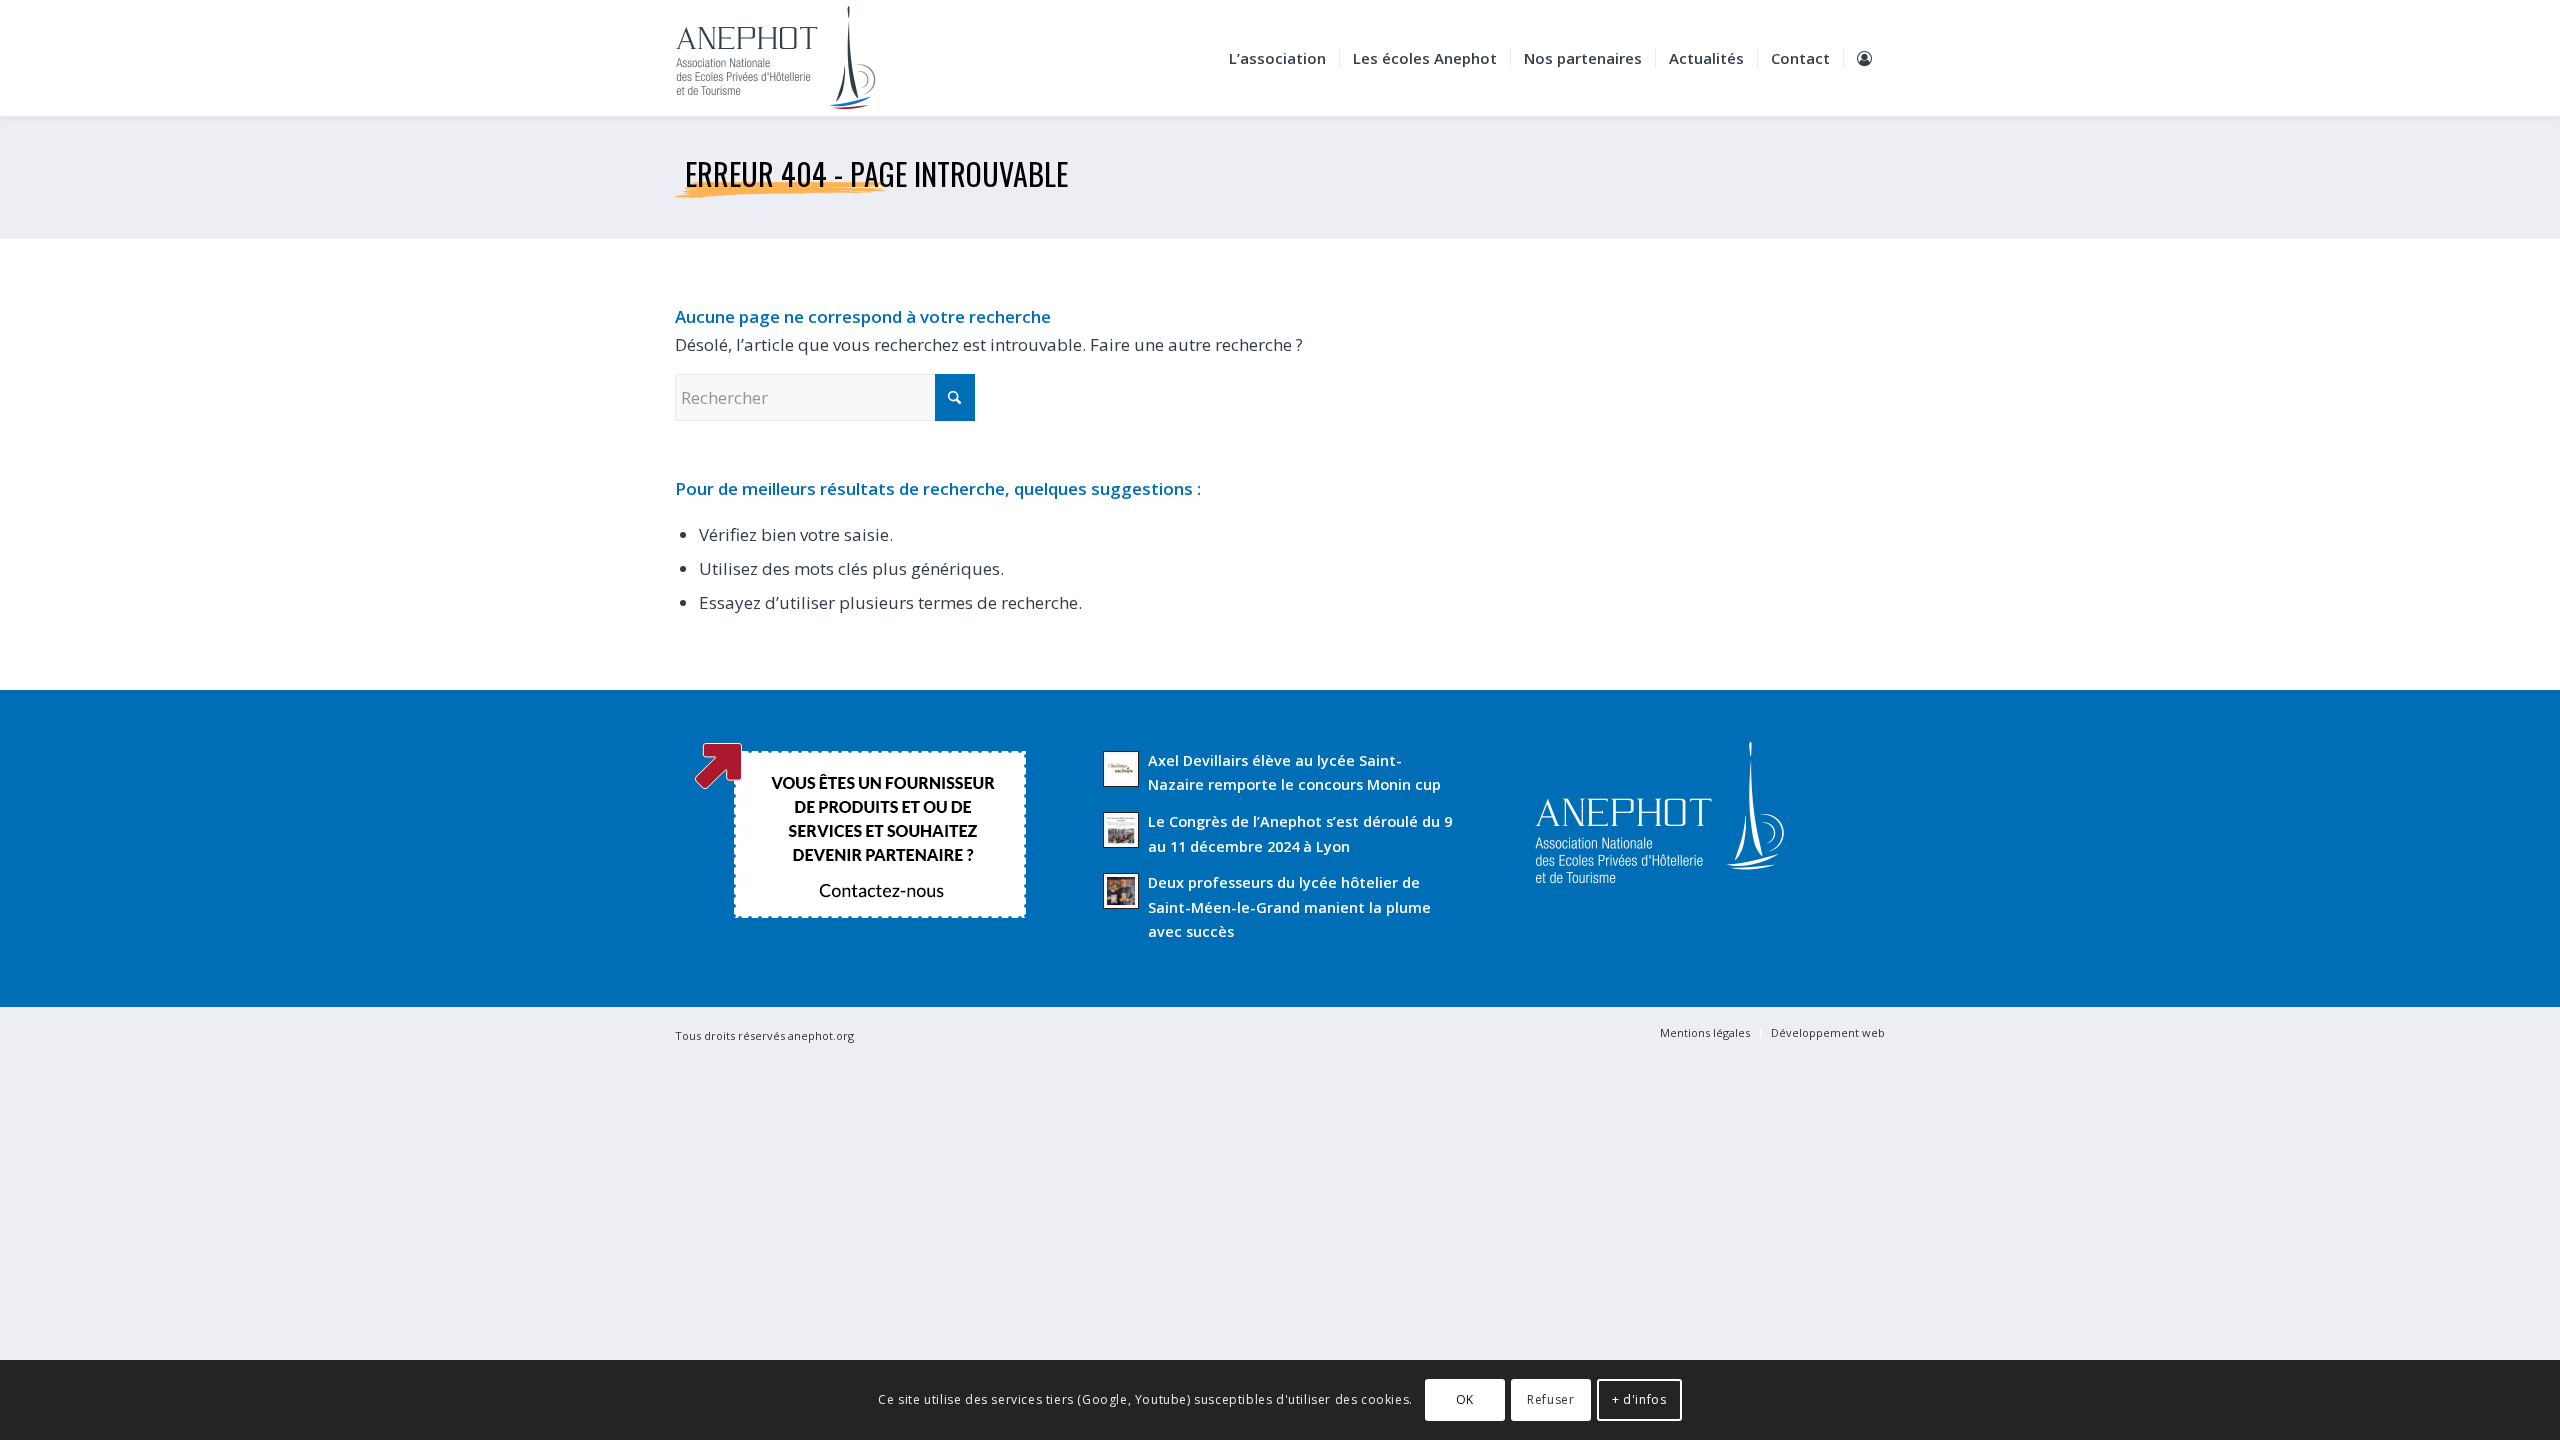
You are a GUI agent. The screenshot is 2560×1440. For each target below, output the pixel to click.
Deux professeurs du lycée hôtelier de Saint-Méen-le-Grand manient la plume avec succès (1289, 907)
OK (1465, 1399)
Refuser (1550, 1399)
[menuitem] (1277, 58)
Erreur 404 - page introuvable (876, 173)
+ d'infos (1639, 1399)
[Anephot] (789, 58)
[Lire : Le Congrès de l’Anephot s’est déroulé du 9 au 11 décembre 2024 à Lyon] (1121, 830)
